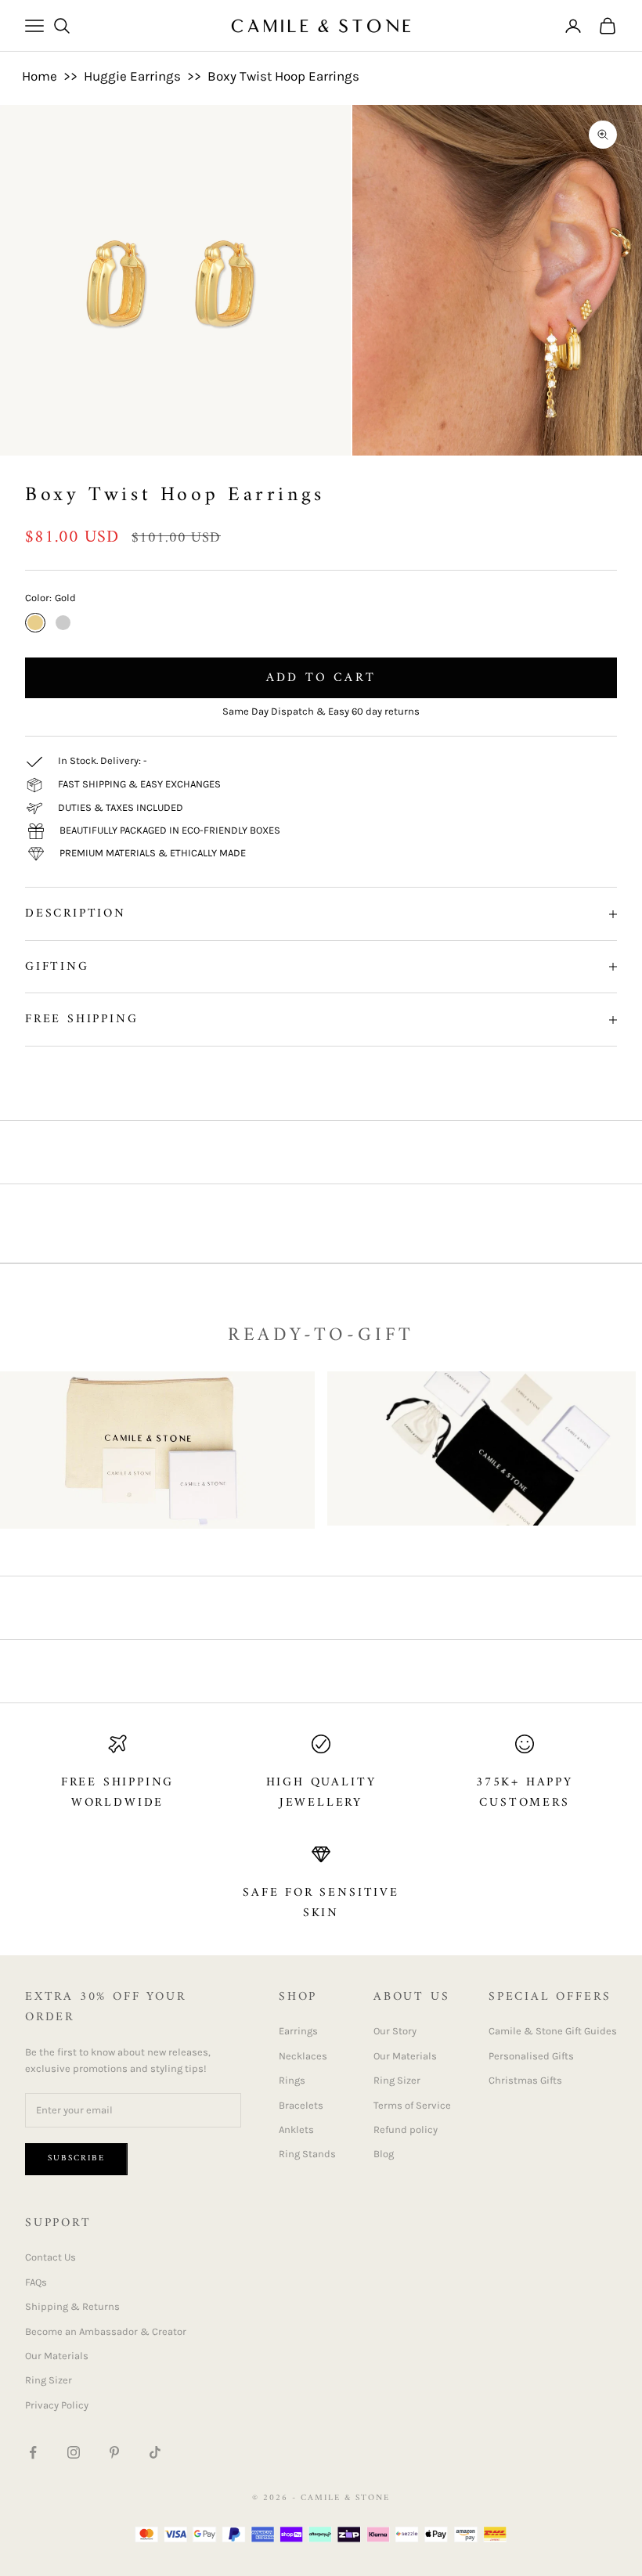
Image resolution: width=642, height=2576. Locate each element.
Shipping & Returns (72, 2306)
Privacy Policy (57, 2405)
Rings (292, 2080)
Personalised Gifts (531, 2056)
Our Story (395, 2031)
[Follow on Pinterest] (114, 2452)
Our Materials (405, 2056)
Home (40, 76)
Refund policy (406, 2129)
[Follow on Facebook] (33, 2452)
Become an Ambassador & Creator (106, 2331)
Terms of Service (412, 2105)
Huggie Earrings (132, 76)
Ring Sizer (397, 2080)
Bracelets (301, 2105)
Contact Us (50, 2257)
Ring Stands (307, 2154)
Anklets (296, 2129)
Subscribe (76, 2158)
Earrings (298, 2031)
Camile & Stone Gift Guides (553, 2031)
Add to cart (321, 678)
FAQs (36, 2282)
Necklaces (303, 2056)
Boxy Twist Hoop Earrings (283, 76)
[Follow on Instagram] (74, 2452)
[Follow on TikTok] (155, 2452)
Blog (384, 2154)
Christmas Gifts (525, 2080)
